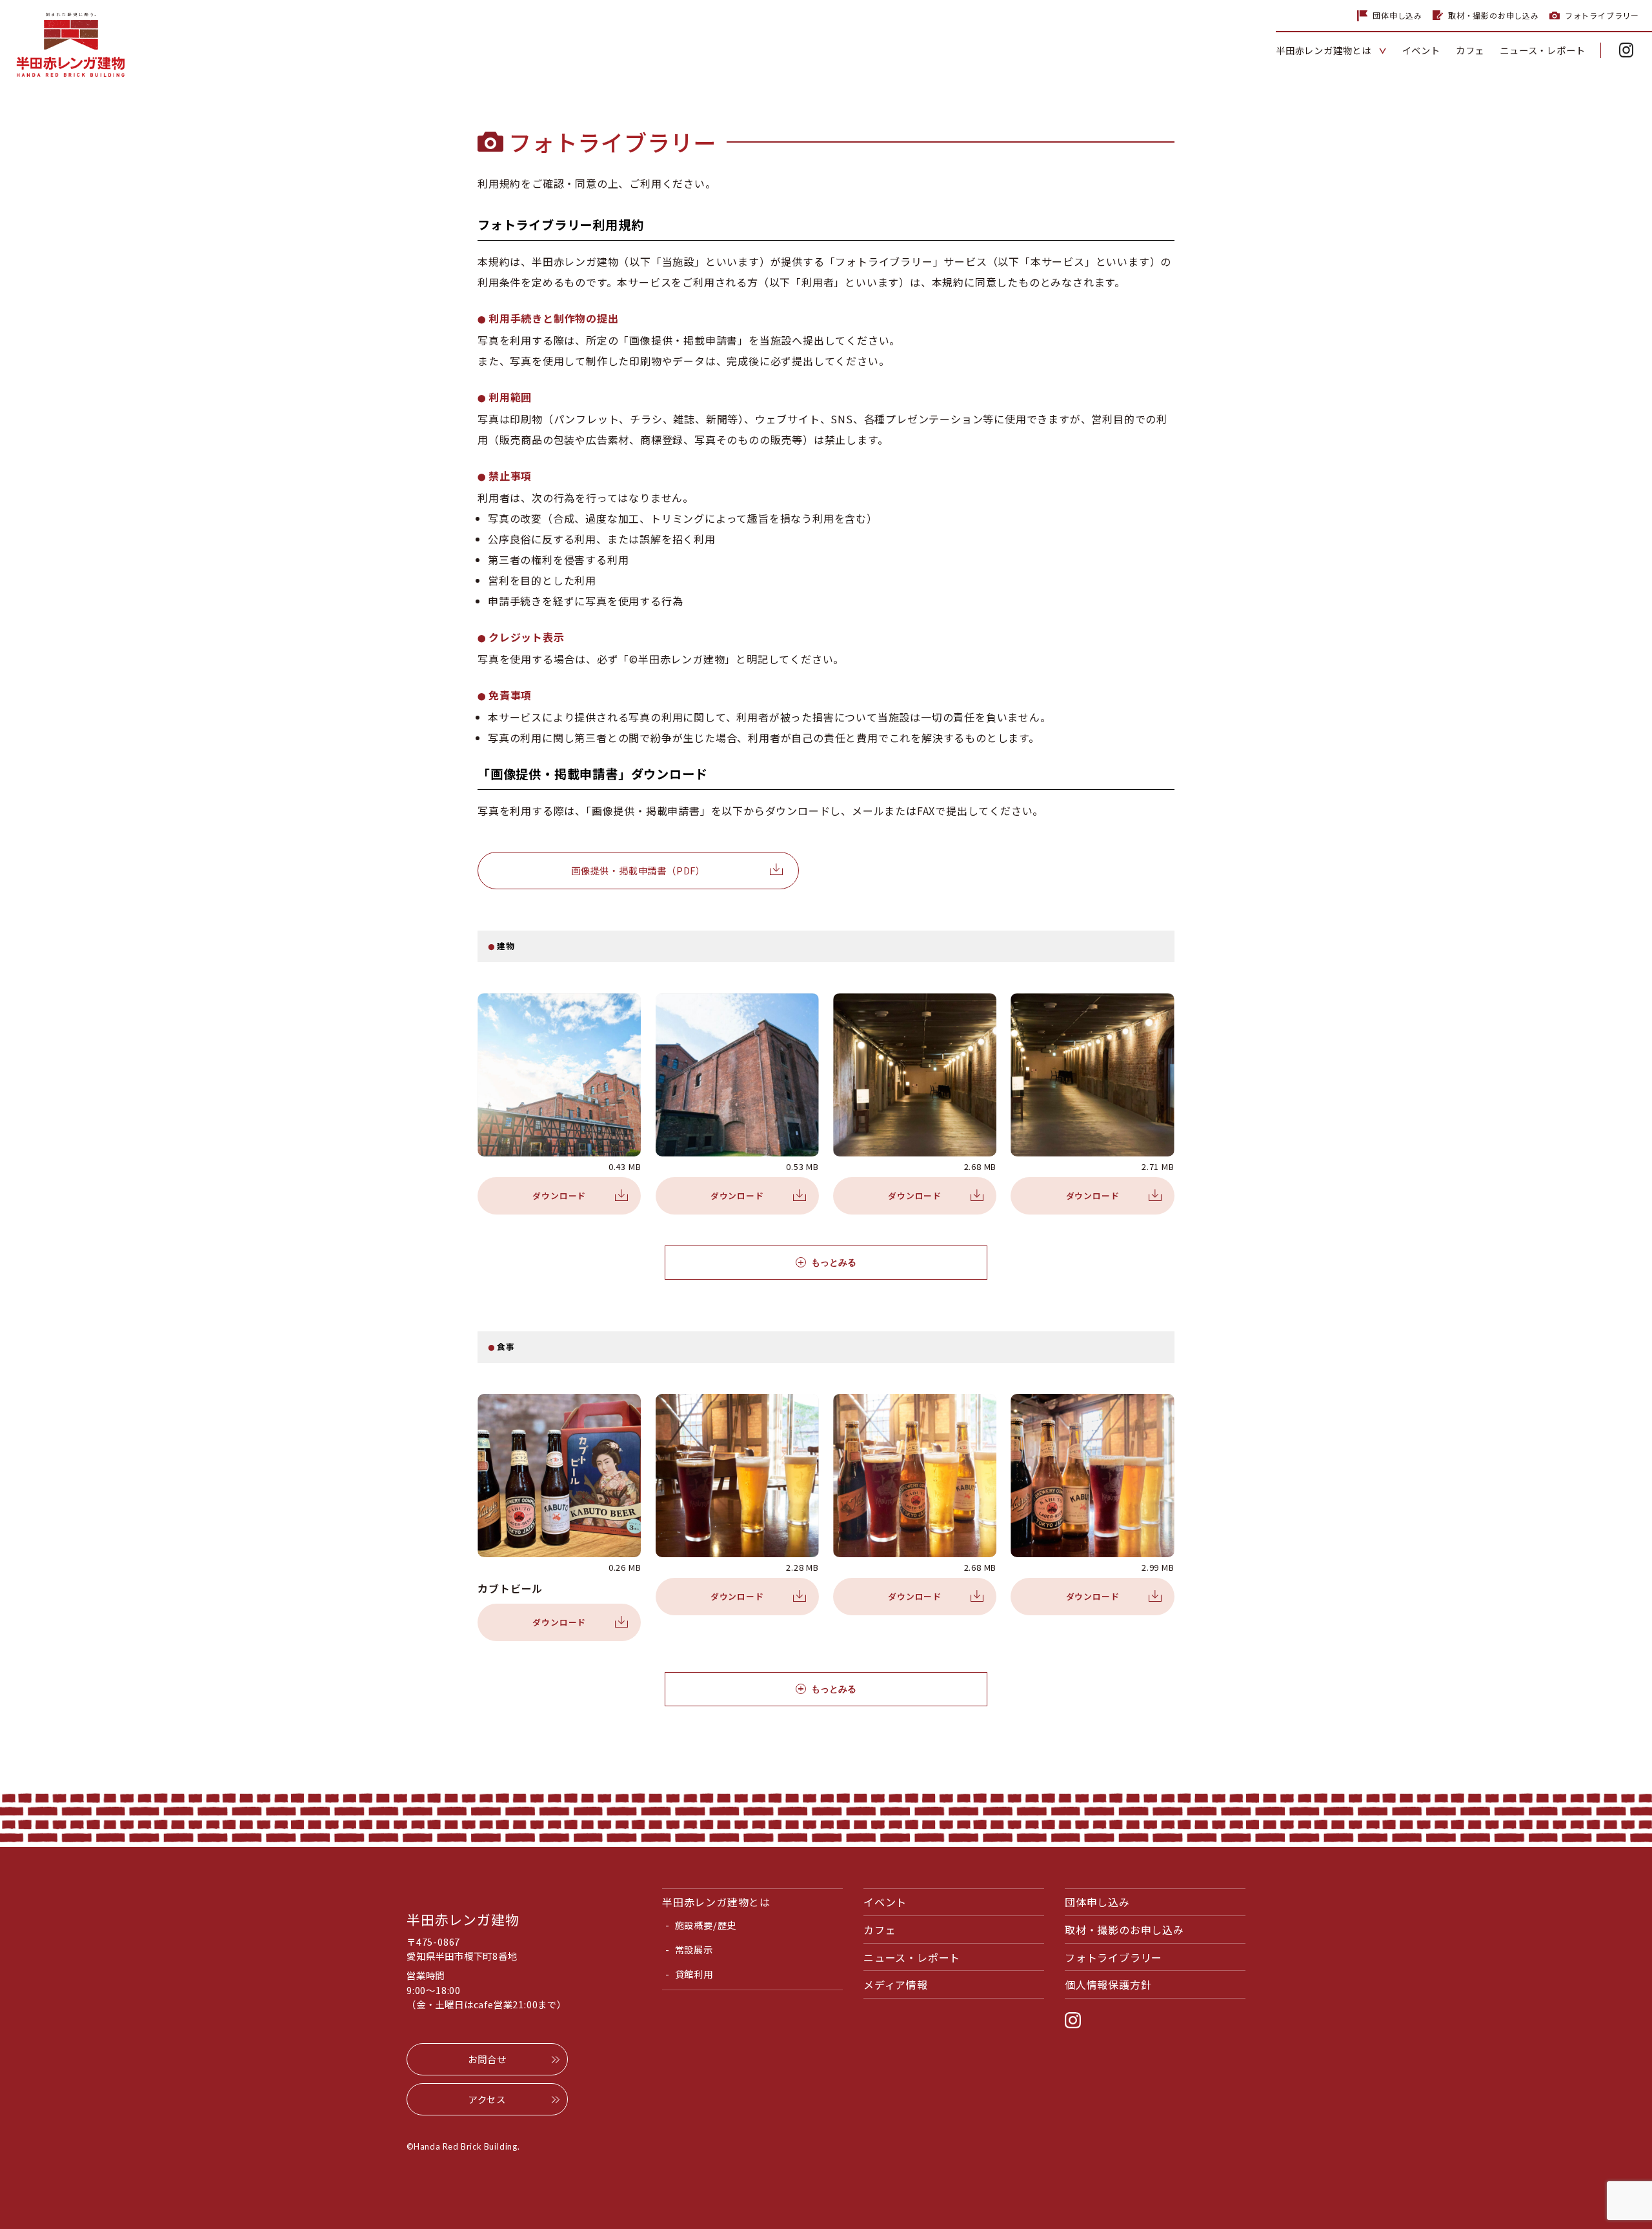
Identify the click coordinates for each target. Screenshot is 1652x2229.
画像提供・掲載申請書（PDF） (638, 870)
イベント (885, 1902)
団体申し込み (1397, 15)
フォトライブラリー (1602, 15)
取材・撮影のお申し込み (1494, 15)
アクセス (487, 2099)
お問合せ (487, 2059)
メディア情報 (896, 1984)
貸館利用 (694, 1974)
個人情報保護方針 (1108, 1984)
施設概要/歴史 (706, 1925)
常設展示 (694, 1949)
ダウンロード (559, 1195)
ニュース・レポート (912, 1957)
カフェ (880, 1930)
